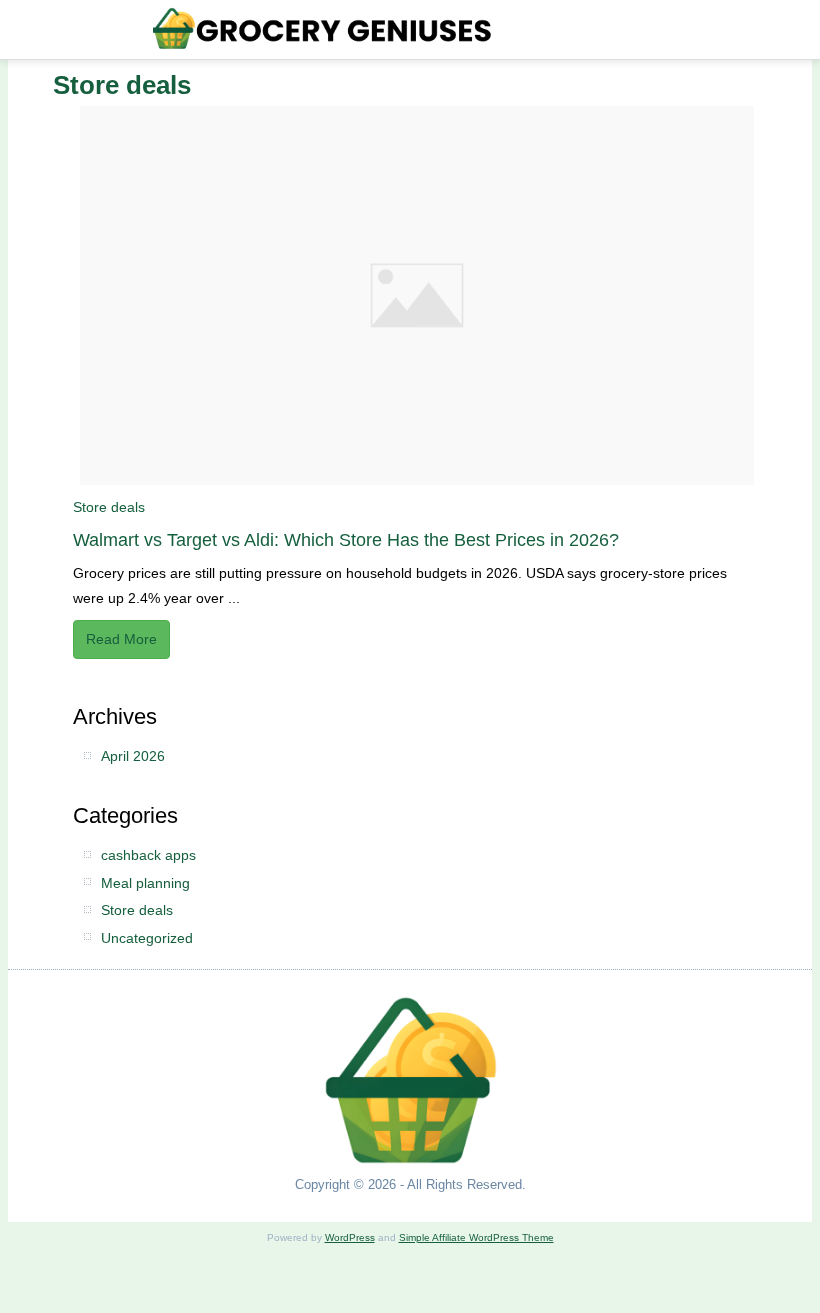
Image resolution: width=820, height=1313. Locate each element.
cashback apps (148, 855)
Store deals (109, 507)
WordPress (350, 1237)
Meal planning (145, 883)
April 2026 (133, 756)
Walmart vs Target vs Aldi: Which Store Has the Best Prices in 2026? (346, 540)
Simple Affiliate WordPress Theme (476, 1237)
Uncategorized (147, 938)
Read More (121, 639)
